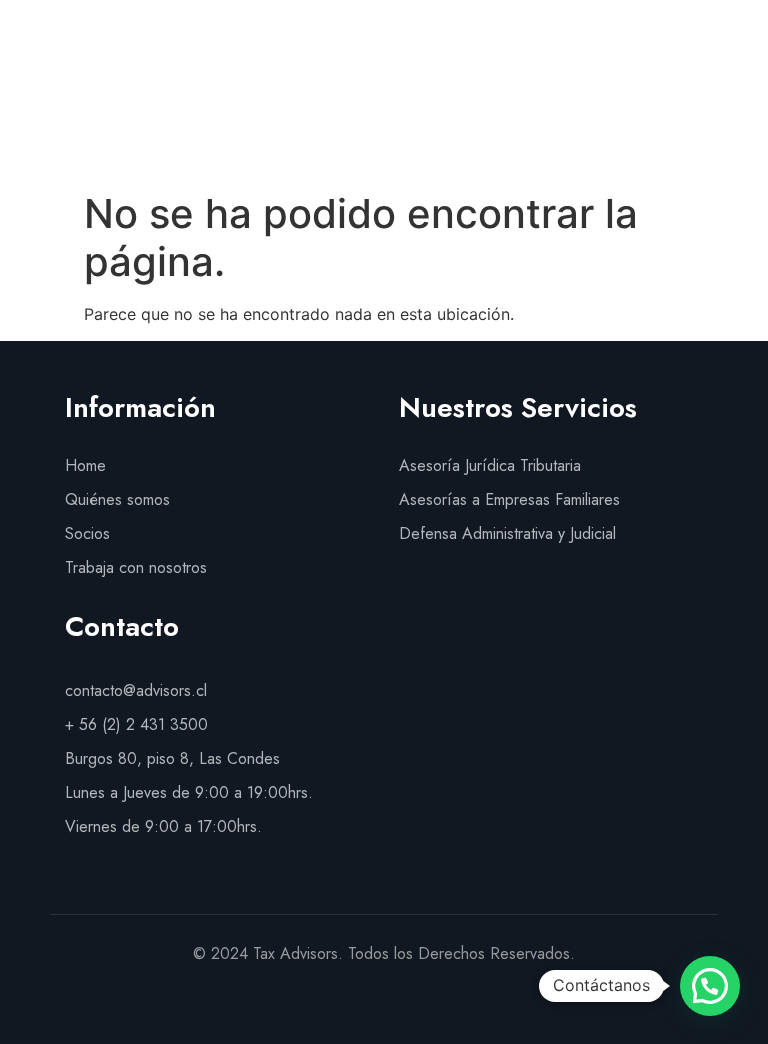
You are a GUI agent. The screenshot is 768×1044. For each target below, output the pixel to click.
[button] (739, 111)
